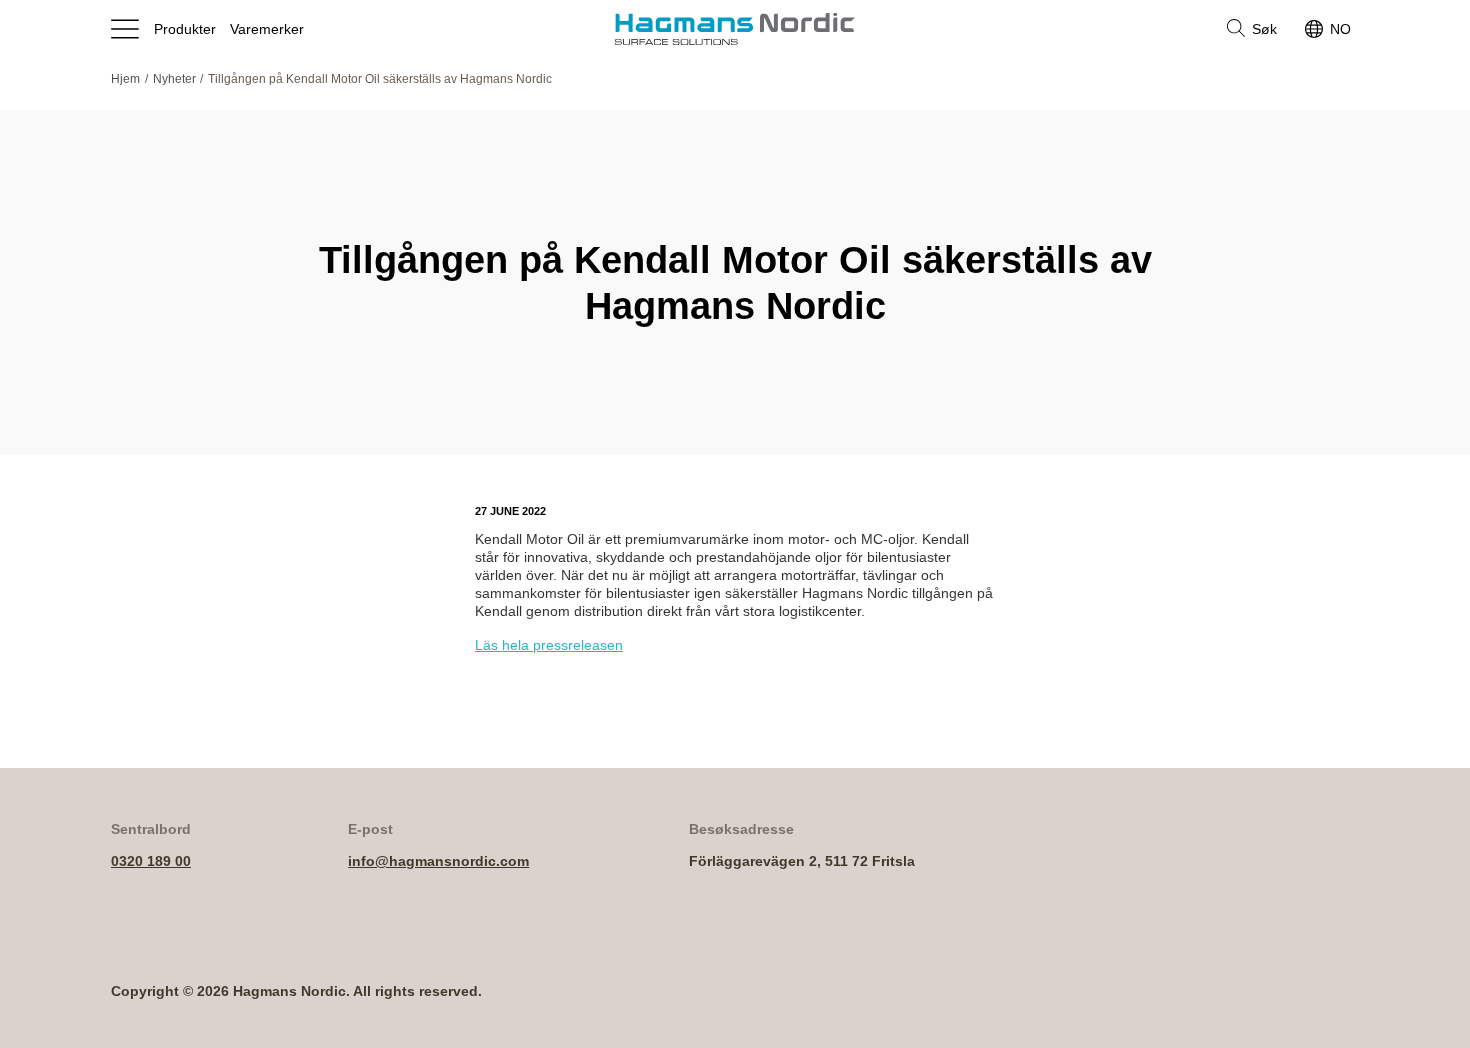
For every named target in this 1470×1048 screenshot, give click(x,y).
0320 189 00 (151, 861)
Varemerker (267, 29)
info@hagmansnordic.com (438, 861)
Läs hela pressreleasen (549, 645)
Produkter (185, 29)
